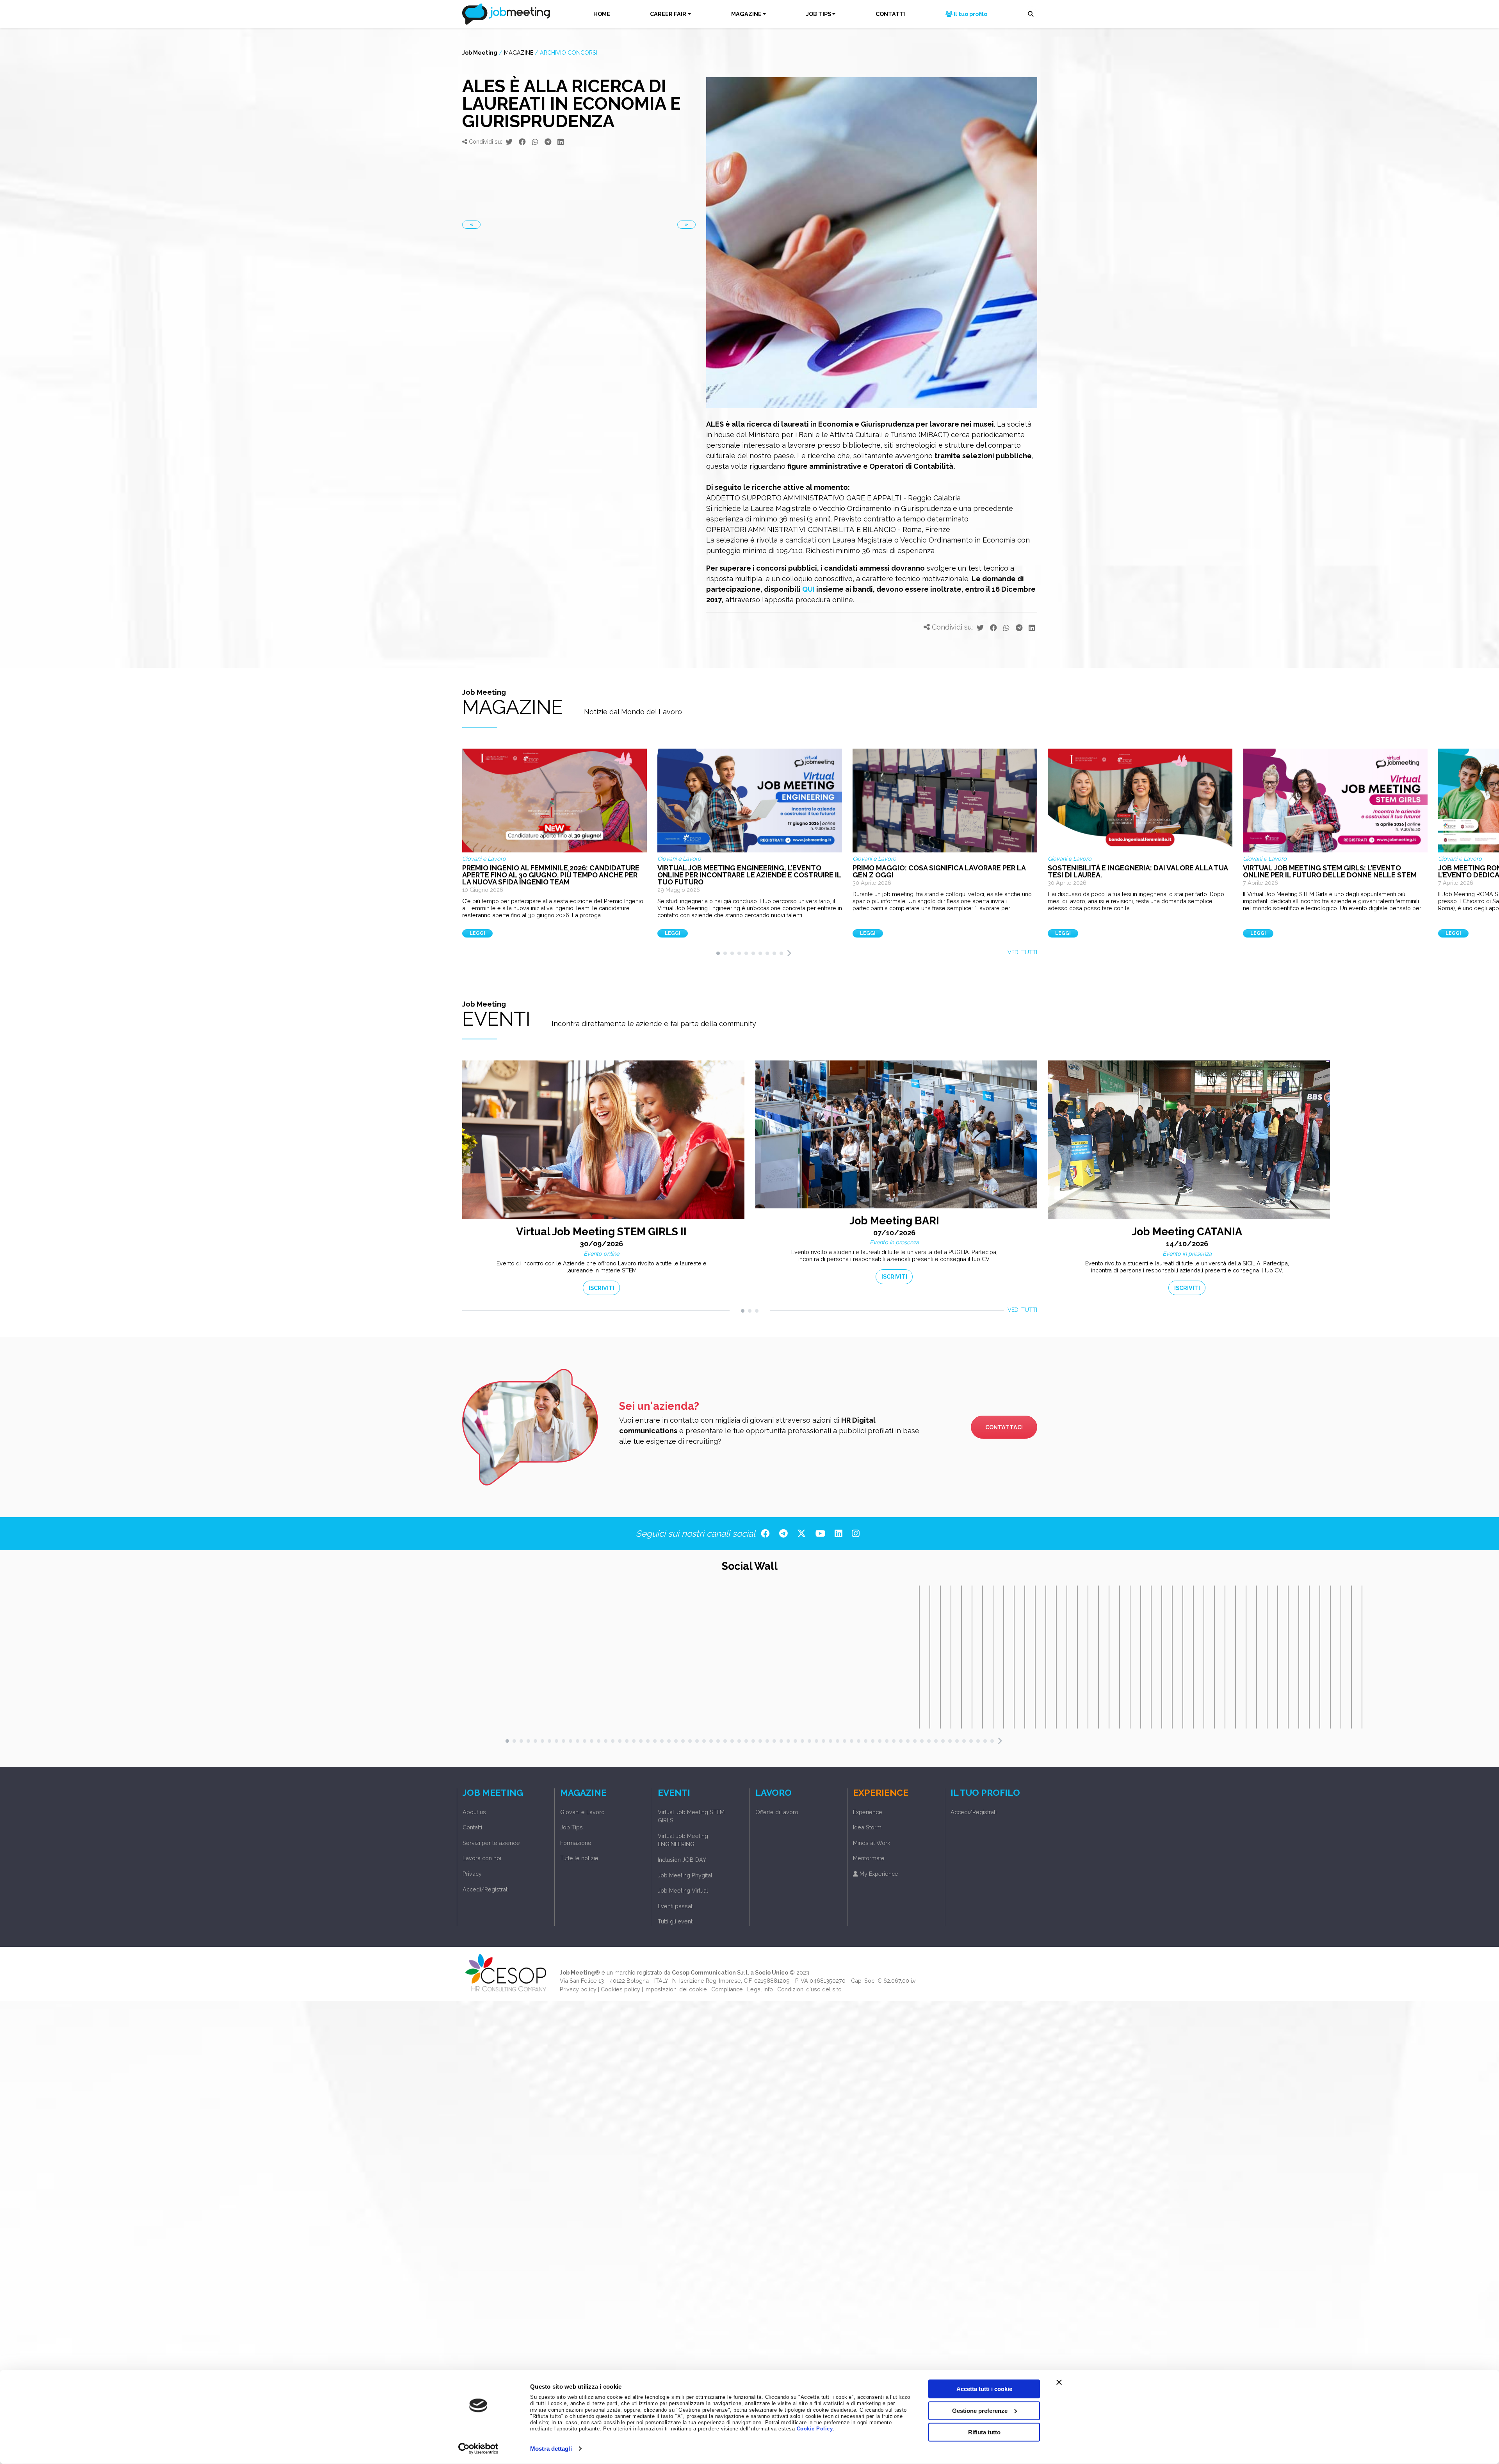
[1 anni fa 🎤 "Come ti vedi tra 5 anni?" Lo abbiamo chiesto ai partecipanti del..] (1288, 1657)
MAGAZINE (746, 14)
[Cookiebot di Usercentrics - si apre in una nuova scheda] (478, 2449)
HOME (602, 14)
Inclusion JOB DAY (682, 1860)
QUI (808, 589)
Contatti (472, 1827)
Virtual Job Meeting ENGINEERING (683, 1840)
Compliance (727, 1989)
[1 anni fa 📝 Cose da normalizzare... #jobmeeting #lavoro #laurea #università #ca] (1225, 1657)
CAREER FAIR (668, 14)
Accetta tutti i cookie (984, 2389)
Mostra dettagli (551, 2449)
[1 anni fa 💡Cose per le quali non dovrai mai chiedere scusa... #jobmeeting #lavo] (1183, 1657)
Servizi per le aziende (491, 1843)
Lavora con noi (482, 1858)
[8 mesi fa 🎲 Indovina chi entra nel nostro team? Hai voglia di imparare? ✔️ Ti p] (1014, 1657)
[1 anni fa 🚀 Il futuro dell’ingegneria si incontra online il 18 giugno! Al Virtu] (1299, 1657)
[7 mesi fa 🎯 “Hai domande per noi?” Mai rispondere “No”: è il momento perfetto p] (972, 1657)
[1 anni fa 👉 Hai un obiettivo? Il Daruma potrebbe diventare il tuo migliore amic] (1193, 1657)
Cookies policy (620, 1989)
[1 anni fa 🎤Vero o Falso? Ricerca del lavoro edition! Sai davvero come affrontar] (1330, 1657)
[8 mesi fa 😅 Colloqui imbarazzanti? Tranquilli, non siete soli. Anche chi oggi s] (1025, 1657)
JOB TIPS (819, 14)
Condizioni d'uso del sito (809, 1989)
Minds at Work (872, 1843)
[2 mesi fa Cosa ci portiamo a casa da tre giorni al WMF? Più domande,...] (930, 1657)
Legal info (760, 1989)
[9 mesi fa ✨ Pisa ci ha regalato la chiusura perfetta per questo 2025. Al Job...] (1046, 1657)
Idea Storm (867, 1827)
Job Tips (571, 1827)
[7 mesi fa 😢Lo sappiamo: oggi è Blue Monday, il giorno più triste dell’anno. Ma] (983, 1657)
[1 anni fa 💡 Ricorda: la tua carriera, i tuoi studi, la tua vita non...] (1151, 1657)
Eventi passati (676, 1906)
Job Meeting (480, 52)
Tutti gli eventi (676, 1921)
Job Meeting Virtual (683, 1890)
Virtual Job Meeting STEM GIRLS (691, 1816)
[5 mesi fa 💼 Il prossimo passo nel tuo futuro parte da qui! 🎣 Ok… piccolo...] (961, 1657)
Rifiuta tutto (984, 2432)
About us (474, 1812)
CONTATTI (891, 14)
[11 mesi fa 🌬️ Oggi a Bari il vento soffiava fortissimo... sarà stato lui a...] (1098, 1657)
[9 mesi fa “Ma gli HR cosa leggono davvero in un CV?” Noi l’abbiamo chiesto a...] (1077, 1657)
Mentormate (869, 1858)
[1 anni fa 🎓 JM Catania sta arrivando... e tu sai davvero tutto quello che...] (1267, 1657)
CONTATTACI (1004, 1427)
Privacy (472, 1874)
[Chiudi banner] (1059, 2382)
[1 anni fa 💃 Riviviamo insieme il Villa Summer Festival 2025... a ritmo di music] (1204, 1657)
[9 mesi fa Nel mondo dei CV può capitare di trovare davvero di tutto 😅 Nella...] (1088, 1657)
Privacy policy (578, 1989)
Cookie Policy (815, 2429)
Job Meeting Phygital (685, 1875)
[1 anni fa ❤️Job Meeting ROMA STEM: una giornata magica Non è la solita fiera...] (1362, 1657)
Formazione (576, 1843)
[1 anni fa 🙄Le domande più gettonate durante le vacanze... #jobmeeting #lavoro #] (1162, 1657)
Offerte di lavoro (777, 1812)
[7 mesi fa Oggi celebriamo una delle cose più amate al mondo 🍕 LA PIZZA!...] (993, 1657)
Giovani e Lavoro (582, 1812)
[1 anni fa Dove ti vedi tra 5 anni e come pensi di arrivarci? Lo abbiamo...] (1309, 1657)
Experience (868, 1812)
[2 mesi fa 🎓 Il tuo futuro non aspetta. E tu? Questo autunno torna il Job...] (919, 1657)
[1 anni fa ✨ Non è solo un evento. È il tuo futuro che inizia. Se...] (1351, 1657)
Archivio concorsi (569, 52)
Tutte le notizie (579, 1858)
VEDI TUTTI (1022, 952)
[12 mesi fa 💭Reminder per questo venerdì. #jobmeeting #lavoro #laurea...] (1109, 1657)
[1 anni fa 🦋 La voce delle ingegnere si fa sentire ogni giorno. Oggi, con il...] (1341, 1657)
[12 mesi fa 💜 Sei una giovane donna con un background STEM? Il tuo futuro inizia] (1120, 1657)
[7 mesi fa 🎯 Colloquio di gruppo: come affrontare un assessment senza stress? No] (1004, 1657)
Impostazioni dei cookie (676, 1989)
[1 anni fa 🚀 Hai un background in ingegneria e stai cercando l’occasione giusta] (1257, 1657)
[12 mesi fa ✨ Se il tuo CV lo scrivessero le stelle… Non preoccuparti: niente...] (1130, 1657)
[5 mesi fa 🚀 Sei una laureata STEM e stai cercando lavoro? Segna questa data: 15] (940, 1657)
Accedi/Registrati (486, 1889)
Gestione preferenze (980, 2410)
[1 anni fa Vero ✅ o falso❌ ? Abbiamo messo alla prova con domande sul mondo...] (1320, 1657)
